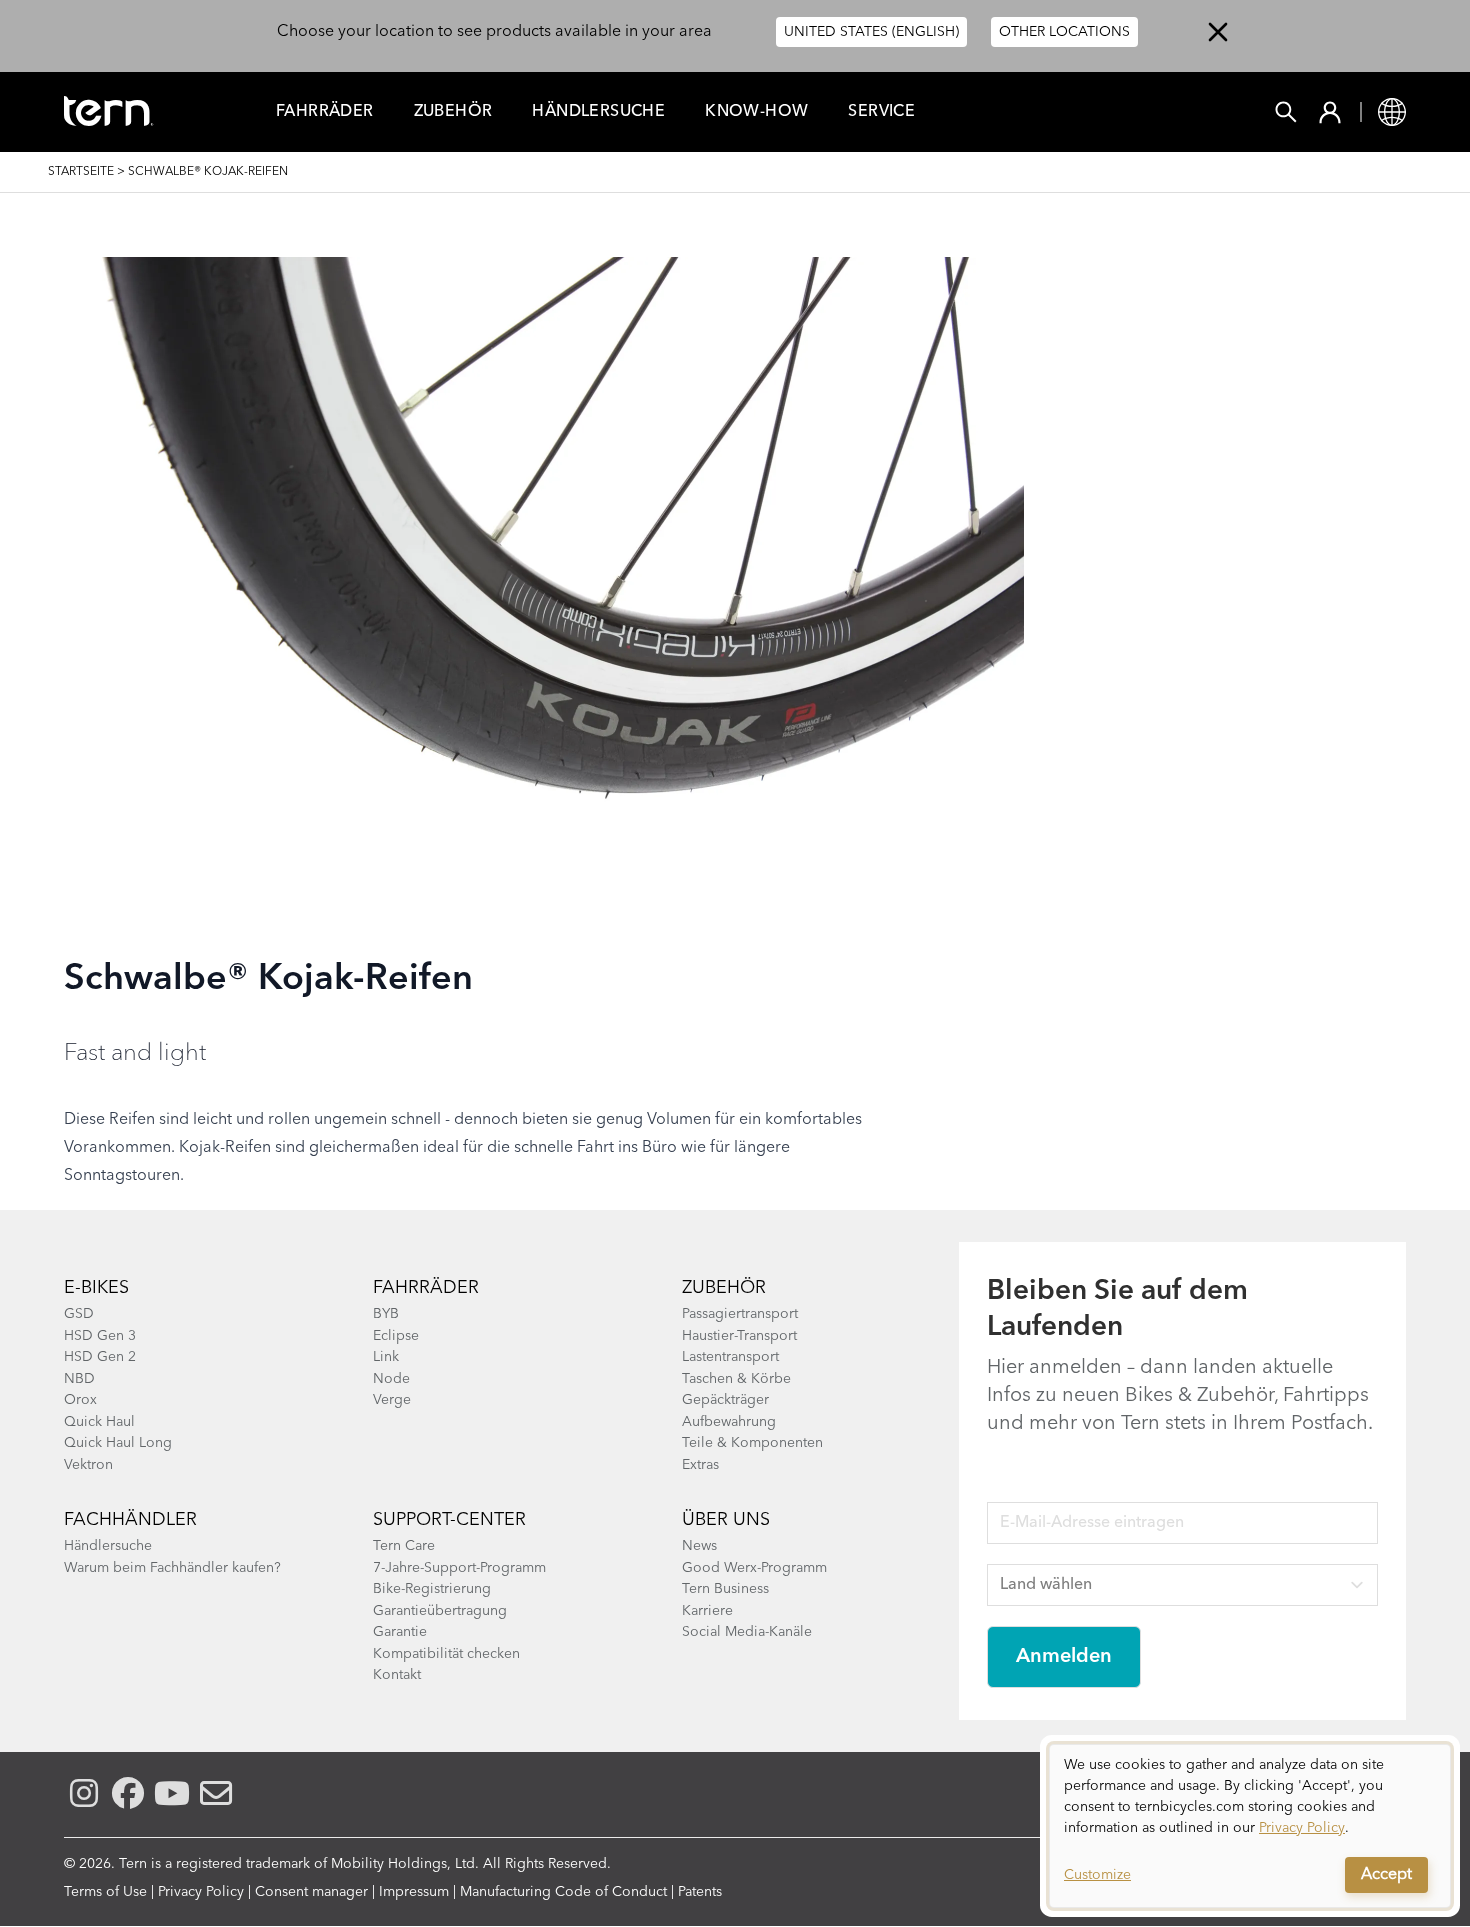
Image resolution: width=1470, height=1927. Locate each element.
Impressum (414, 1892)
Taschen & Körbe (736, 1379)
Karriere (707, 1611)
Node (391, 1379)
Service (881, 112)
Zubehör (453, 112)
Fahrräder (426, 1288)
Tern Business (725, 1589)
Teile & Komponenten (752, 1443)
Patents (700, 1892)
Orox (80, 1400)
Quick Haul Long (118, 1443)
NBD (79, 1379)
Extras (700, 1465)
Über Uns (726, 1520)
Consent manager (311, 1892)
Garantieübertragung (440, 1611)
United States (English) (871, 32)
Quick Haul (99, 1422)
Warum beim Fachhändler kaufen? (172, 1568)
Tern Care (404, 1546)
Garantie (400, 1632)
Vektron (88, 1465)
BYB (386, 1314)
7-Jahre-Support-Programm (459, 1568)
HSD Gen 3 (100, 1336)
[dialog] (1250, 1826)
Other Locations (1064, 32)
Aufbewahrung (729, 1422)
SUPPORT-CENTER (449, 1520)
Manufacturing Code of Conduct (563, 1892)
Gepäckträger (725, 1400)
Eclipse (396, 1336)
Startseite (81, 172)
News (699, 1546)
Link (386, 1357)
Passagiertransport (740, 1314)
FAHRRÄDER (325, 112)
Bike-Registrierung (432, 1589)
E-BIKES (96, 1288)
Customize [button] (1097, 1875)
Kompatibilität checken (446, 1654)
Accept (1386, 1875)
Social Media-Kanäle (747, 1632)
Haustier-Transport (739, 1336)
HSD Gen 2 (100, 1357)
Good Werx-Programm (754, 1568)
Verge (392, 1400)
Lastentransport (730, 1357)
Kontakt (397, 1675)
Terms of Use (105, 1892)
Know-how (756, 112)
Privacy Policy (201, 1892)
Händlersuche (598, 112)
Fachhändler (130, 1520)
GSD (79, 1314)
